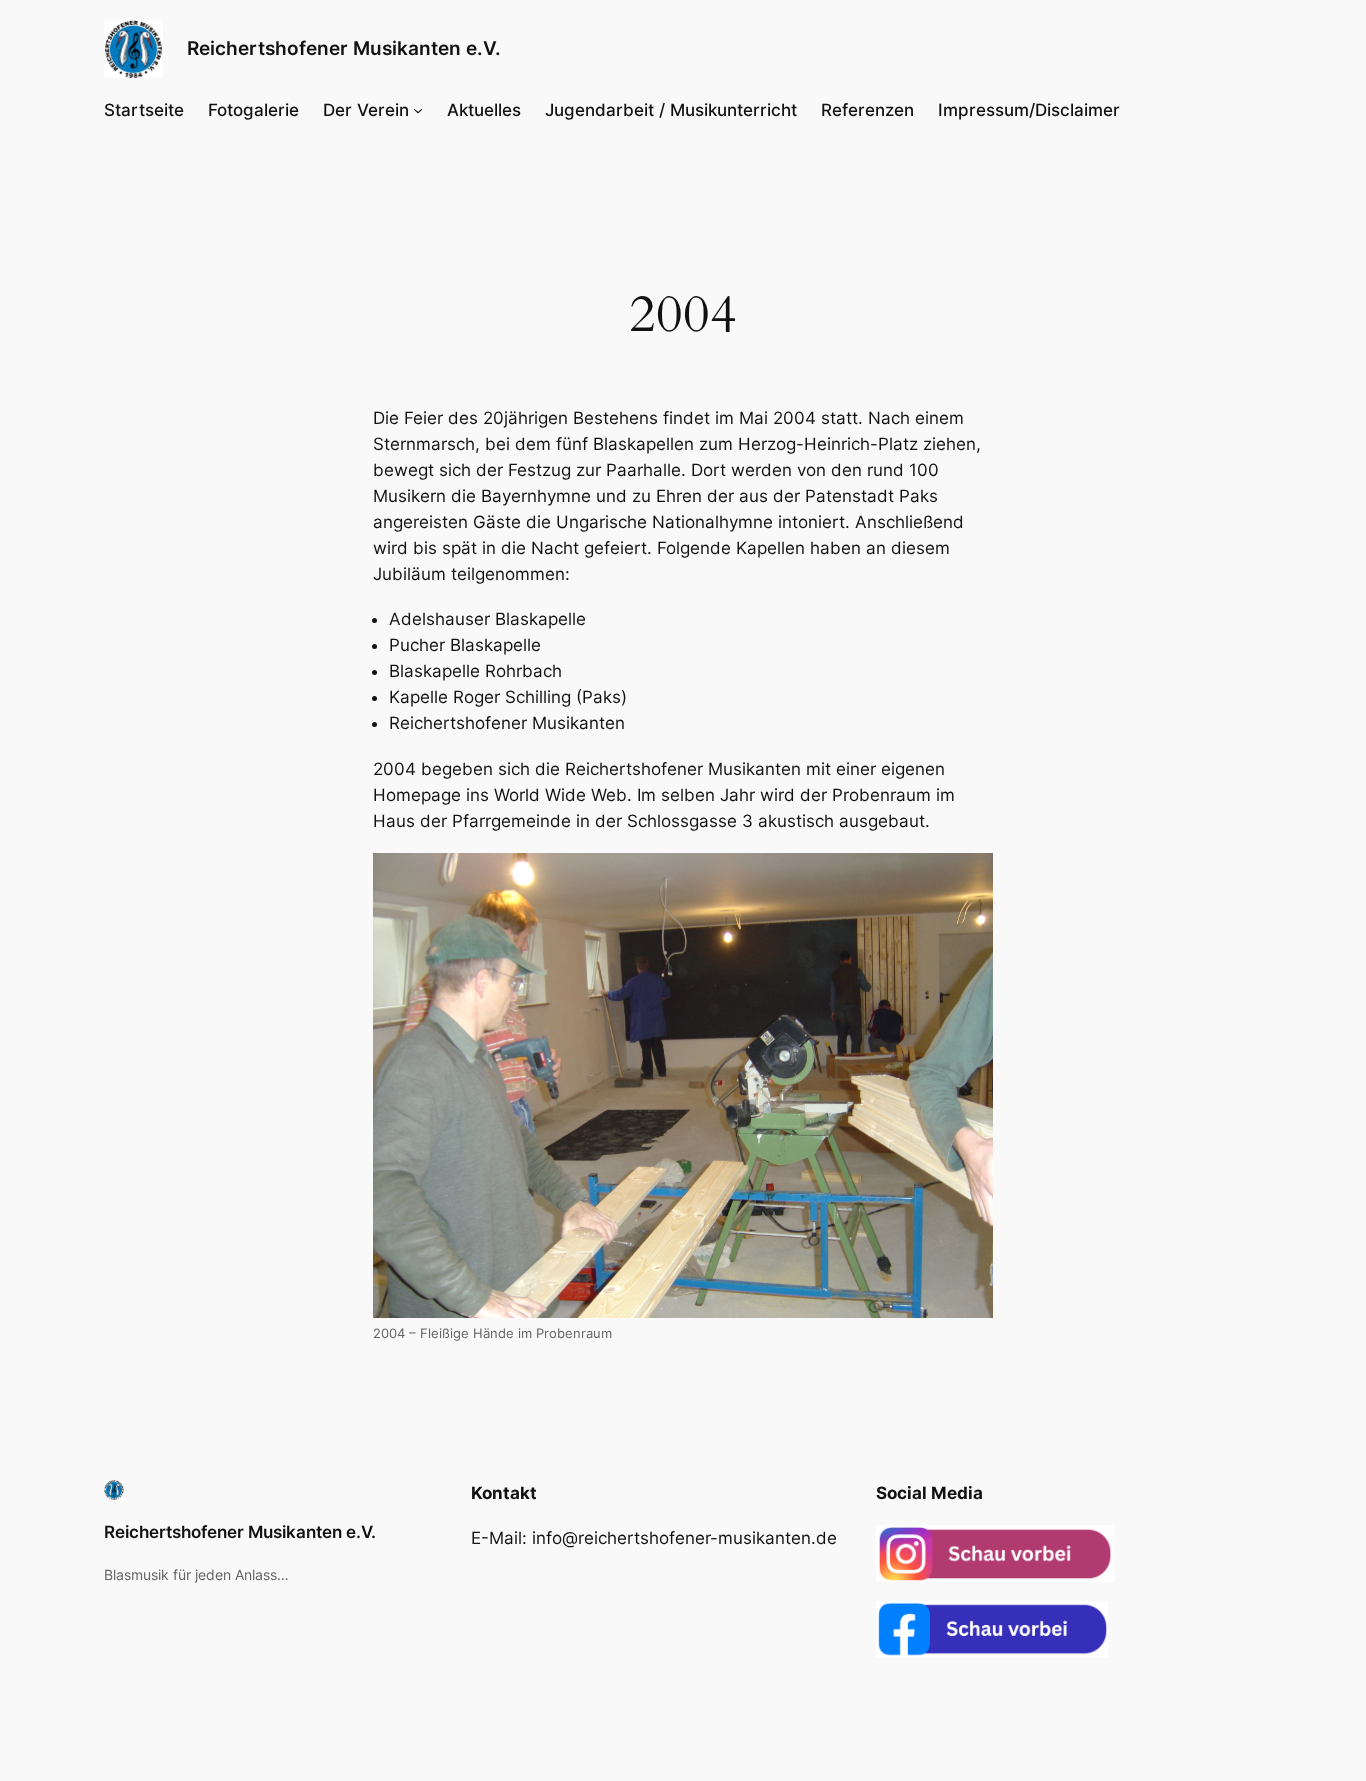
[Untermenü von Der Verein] (418, 110)
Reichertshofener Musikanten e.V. (344, 48)
